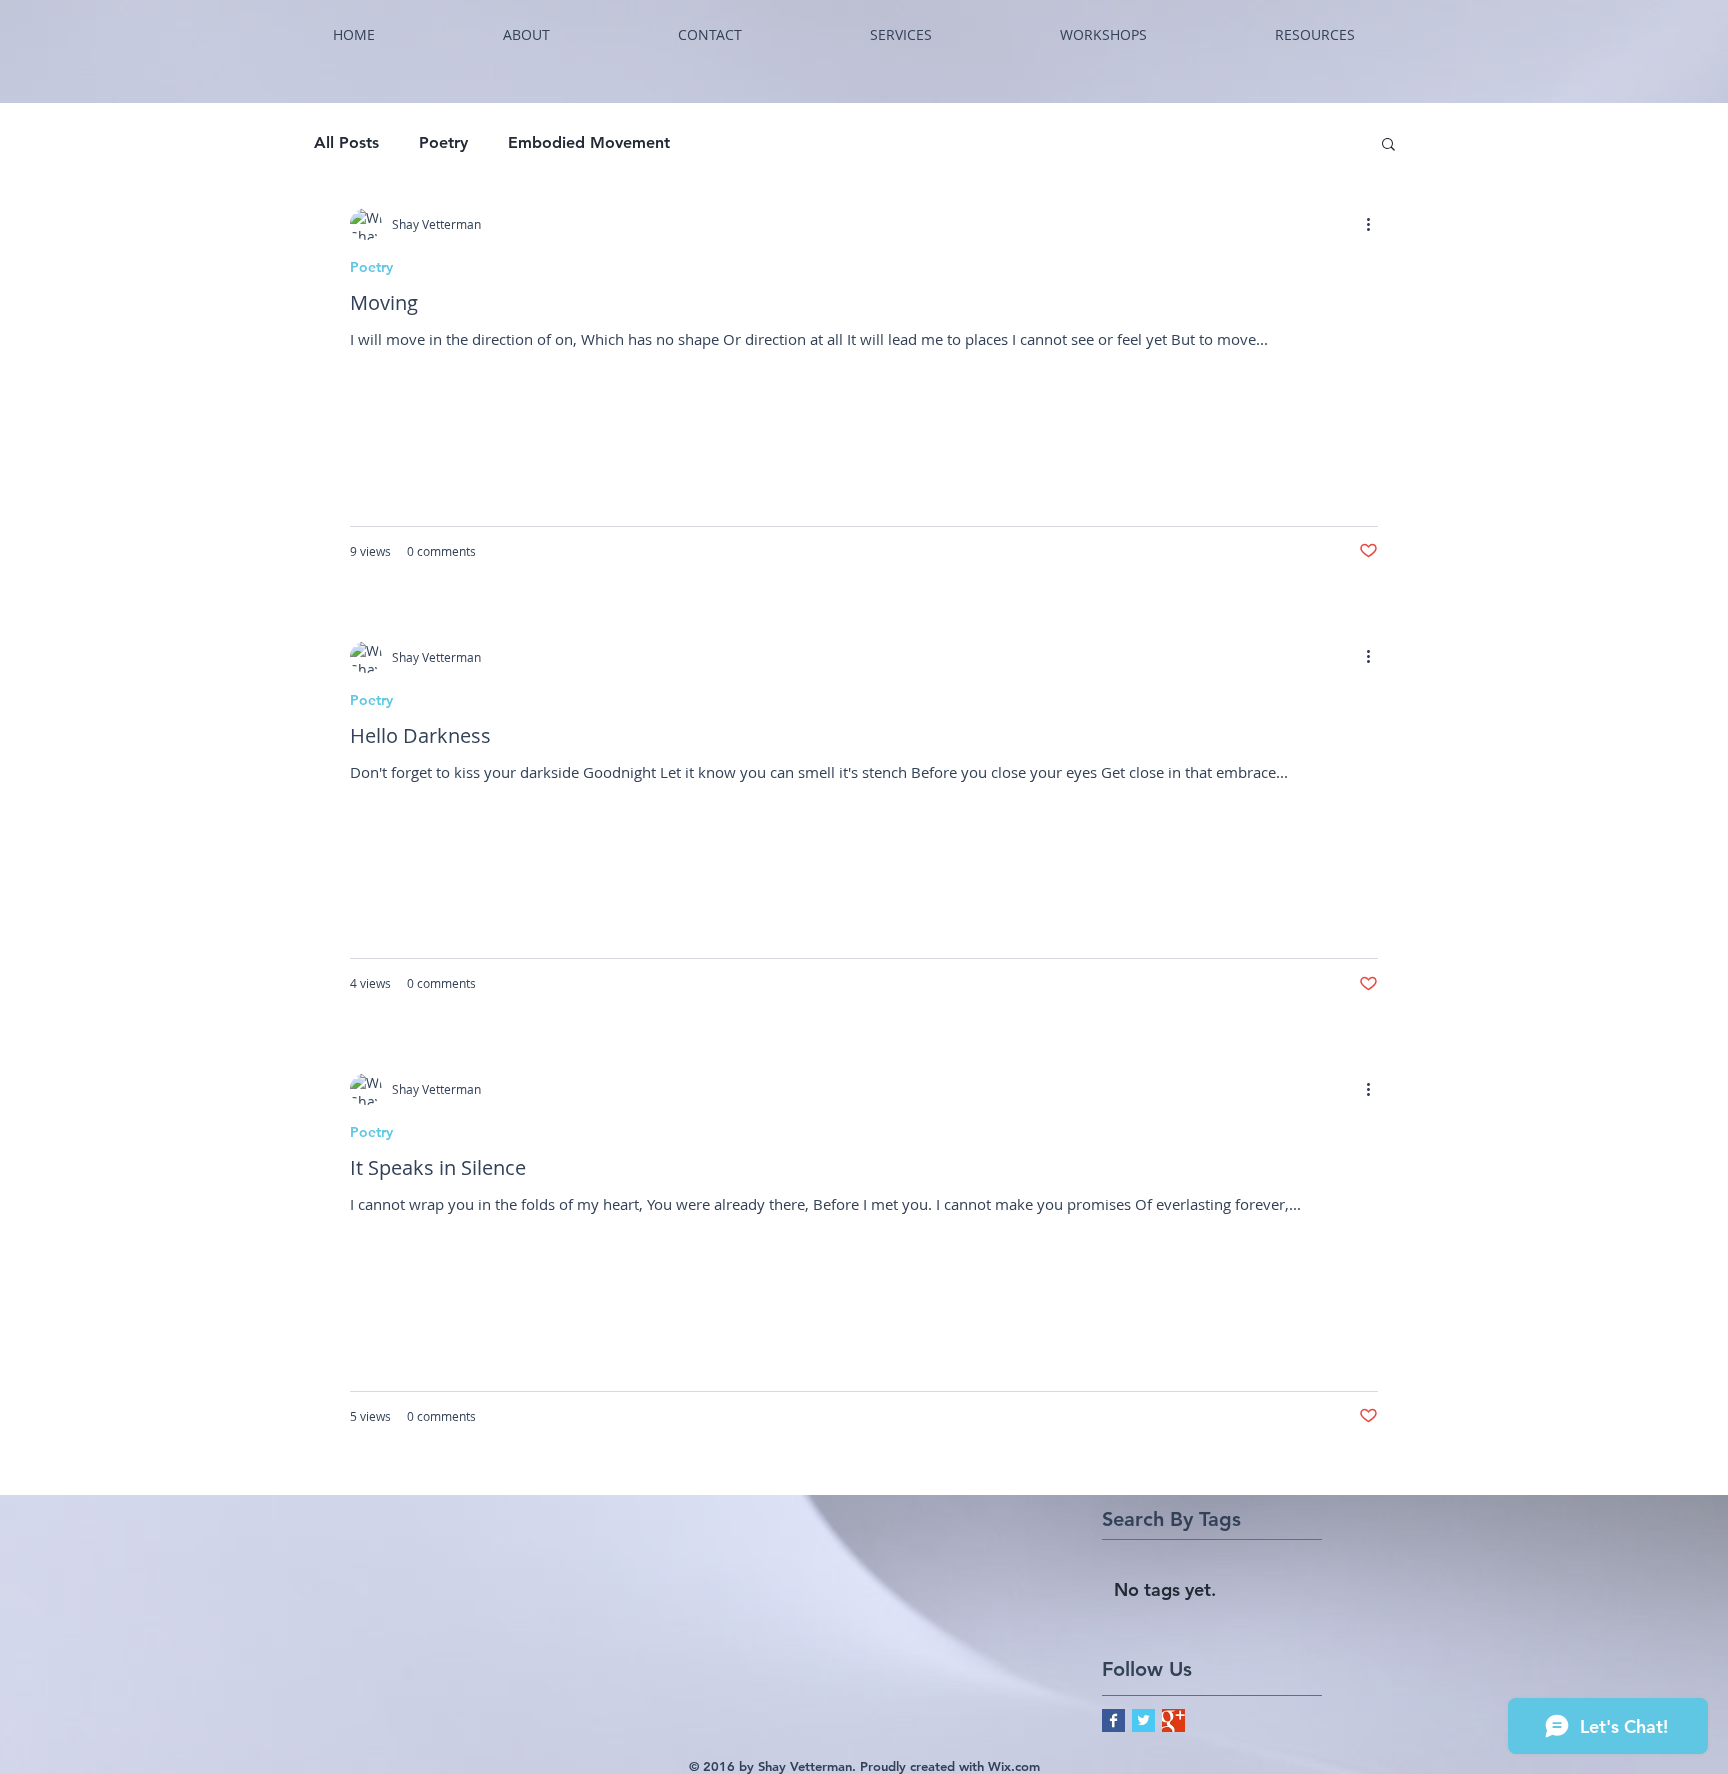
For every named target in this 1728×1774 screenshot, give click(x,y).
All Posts (346, 142)
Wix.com (1014, 1766)
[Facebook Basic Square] (1113, 1720)
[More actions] (1375, 224)
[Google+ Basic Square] (1173, 1720)
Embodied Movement (589, 142)
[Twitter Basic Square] (1143, 1720)
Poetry (443, 142)
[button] (901, 34)
